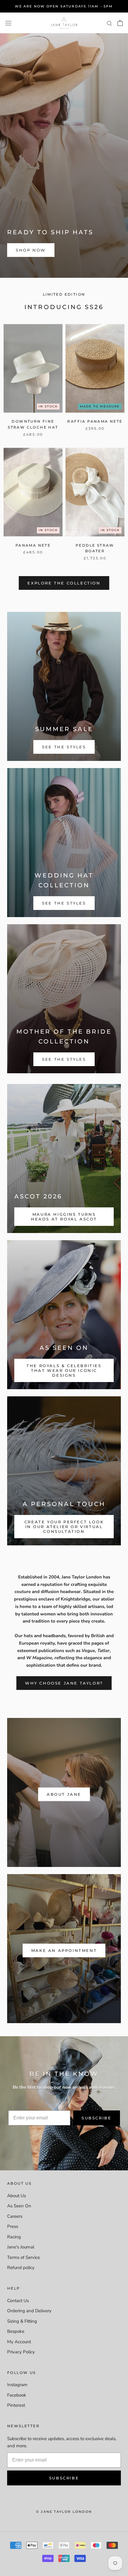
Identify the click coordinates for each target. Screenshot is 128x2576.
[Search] (110, 23)
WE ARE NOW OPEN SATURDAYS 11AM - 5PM (64, 6)
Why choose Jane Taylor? (64, 1683)
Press (13, 2226)
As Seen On (19, 2206)
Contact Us (18, 2301)
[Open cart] (120, 23)
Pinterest (16, 2405)
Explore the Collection (64, 583)
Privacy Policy (21, 2352)
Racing (14, 2237)
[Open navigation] (8, 23)
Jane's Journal (21, 2247)
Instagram (17, 2385)
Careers (15, 2216)
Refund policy (21, 2268)
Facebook (17, 2395)
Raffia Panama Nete (95, 421)
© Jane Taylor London (64, 2512)
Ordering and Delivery (29, 2311)
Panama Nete (33, 545)
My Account (19, 2342)
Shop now (31, 250)
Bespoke (16, 2331)
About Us (17, 2196)
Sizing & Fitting (22, 2321)
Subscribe (96, 2118)
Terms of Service (24, 2257)
